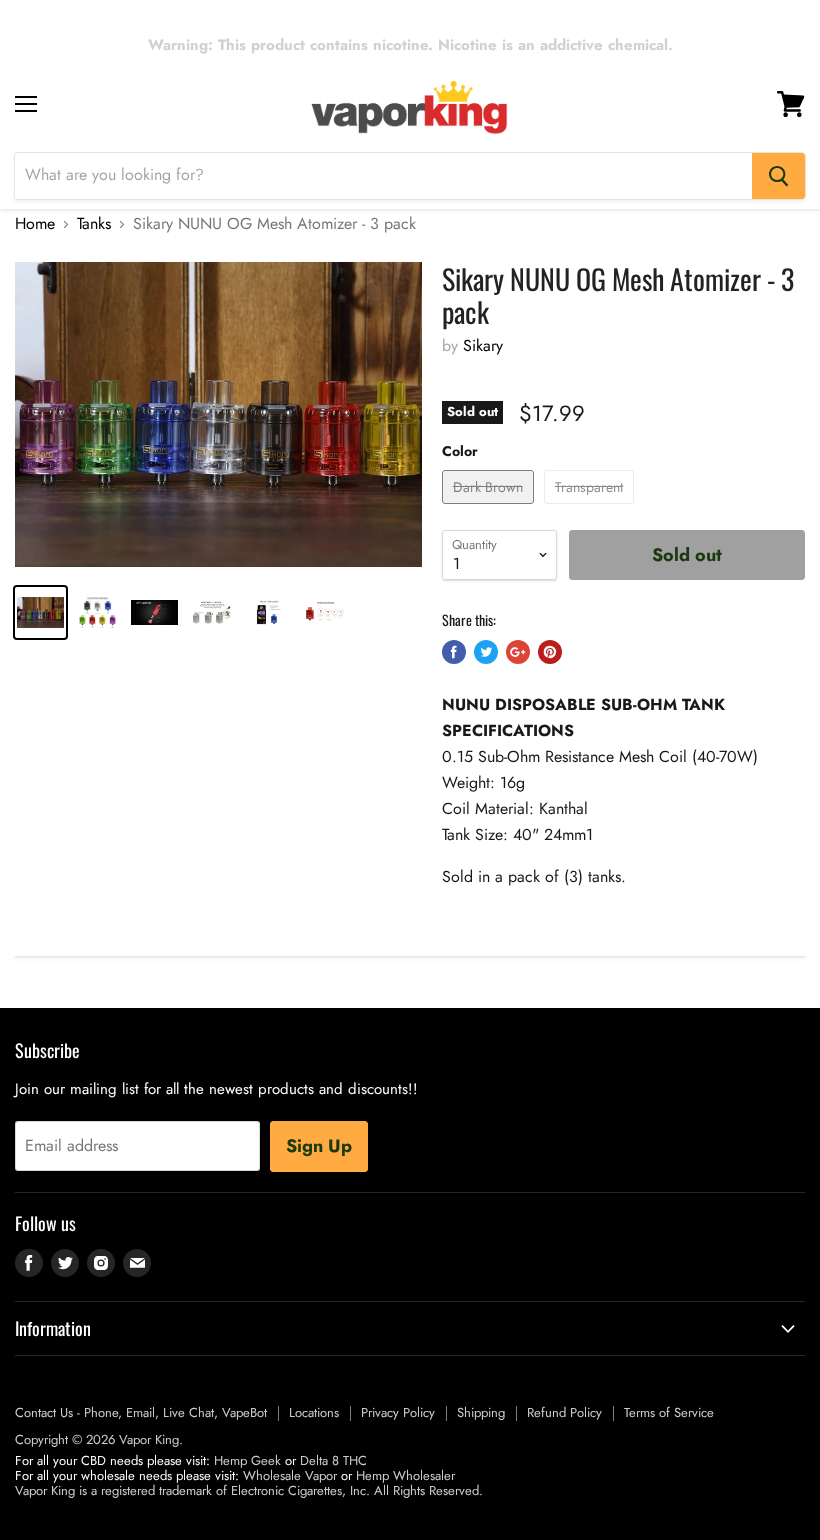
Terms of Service (669, 1412)
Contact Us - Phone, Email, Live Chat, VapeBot (141, 1412)
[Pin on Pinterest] (550, 652)
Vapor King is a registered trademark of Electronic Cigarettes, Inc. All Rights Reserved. (249, 1490)
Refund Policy (564, 1412)
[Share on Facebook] (454, 652)
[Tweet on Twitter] (486, 652)
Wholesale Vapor (290, 1475)
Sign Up (319, 1146)
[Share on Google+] (518, 652)
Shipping (481, 1412)
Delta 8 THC (333, 1460)
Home (35, 224)
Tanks (94, 224)
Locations (314, 1412)
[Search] (778, 176)
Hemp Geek (247, 1460)
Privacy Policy (398, 1412)
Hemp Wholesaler (405, 1475)
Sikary (483, 345)
